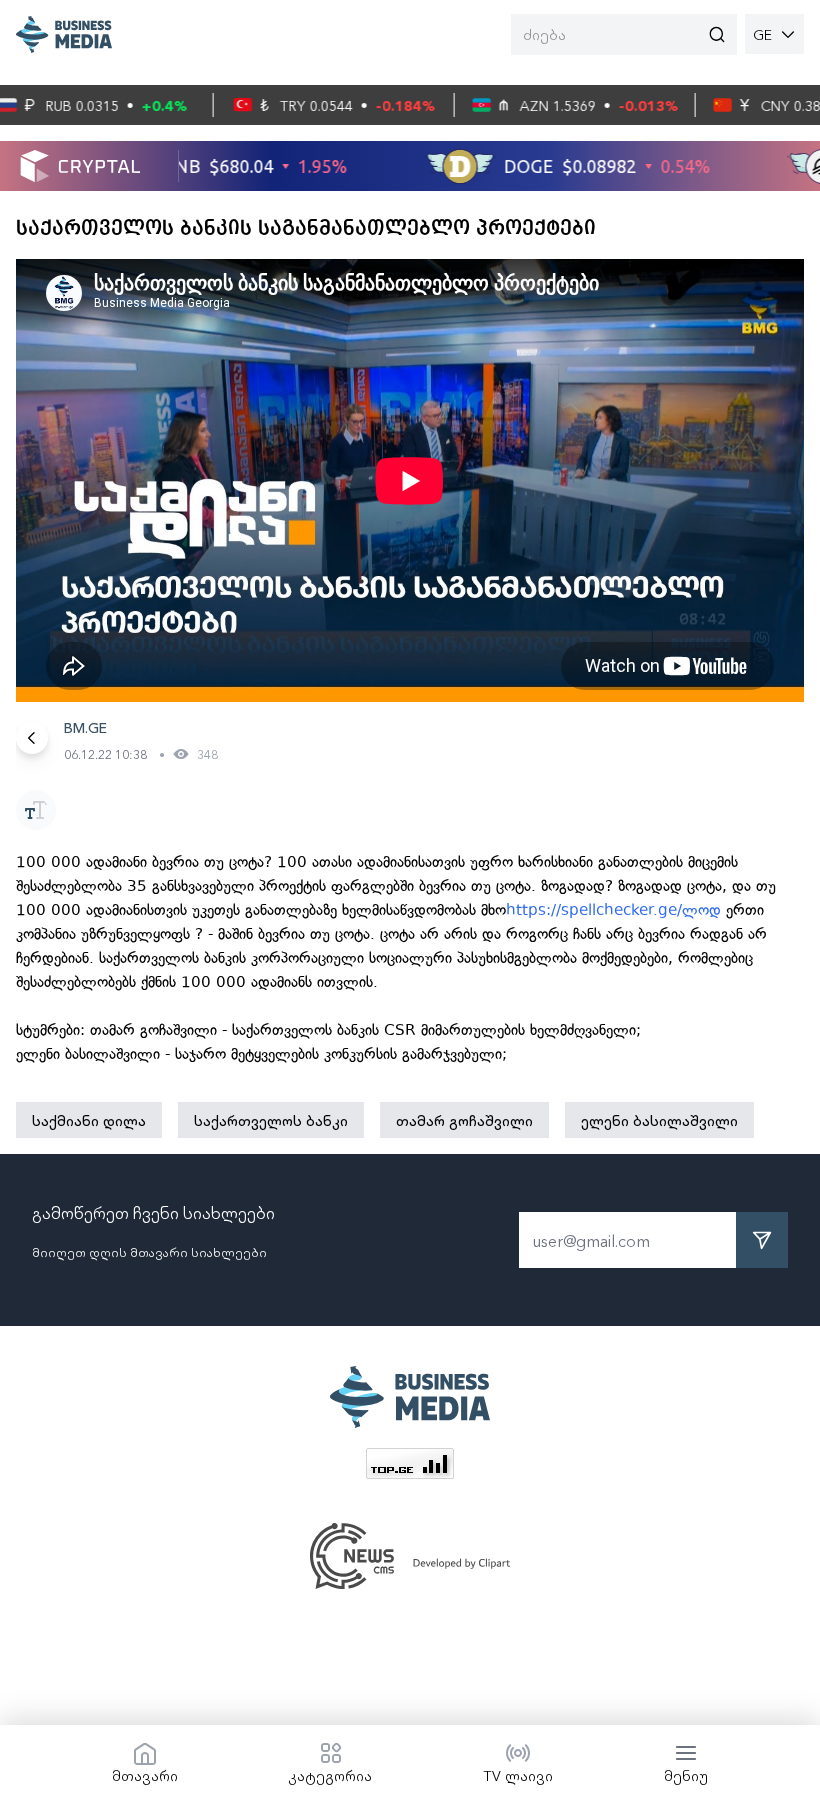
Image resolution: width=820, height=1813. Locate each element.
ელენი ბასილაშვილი (659, 1120)
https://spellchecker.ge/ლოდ (613, 910)
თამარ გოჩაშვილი (464, 1120)
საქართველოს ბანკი (271, 1120)
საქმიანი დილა (89, 1120)
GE (762, 34)
